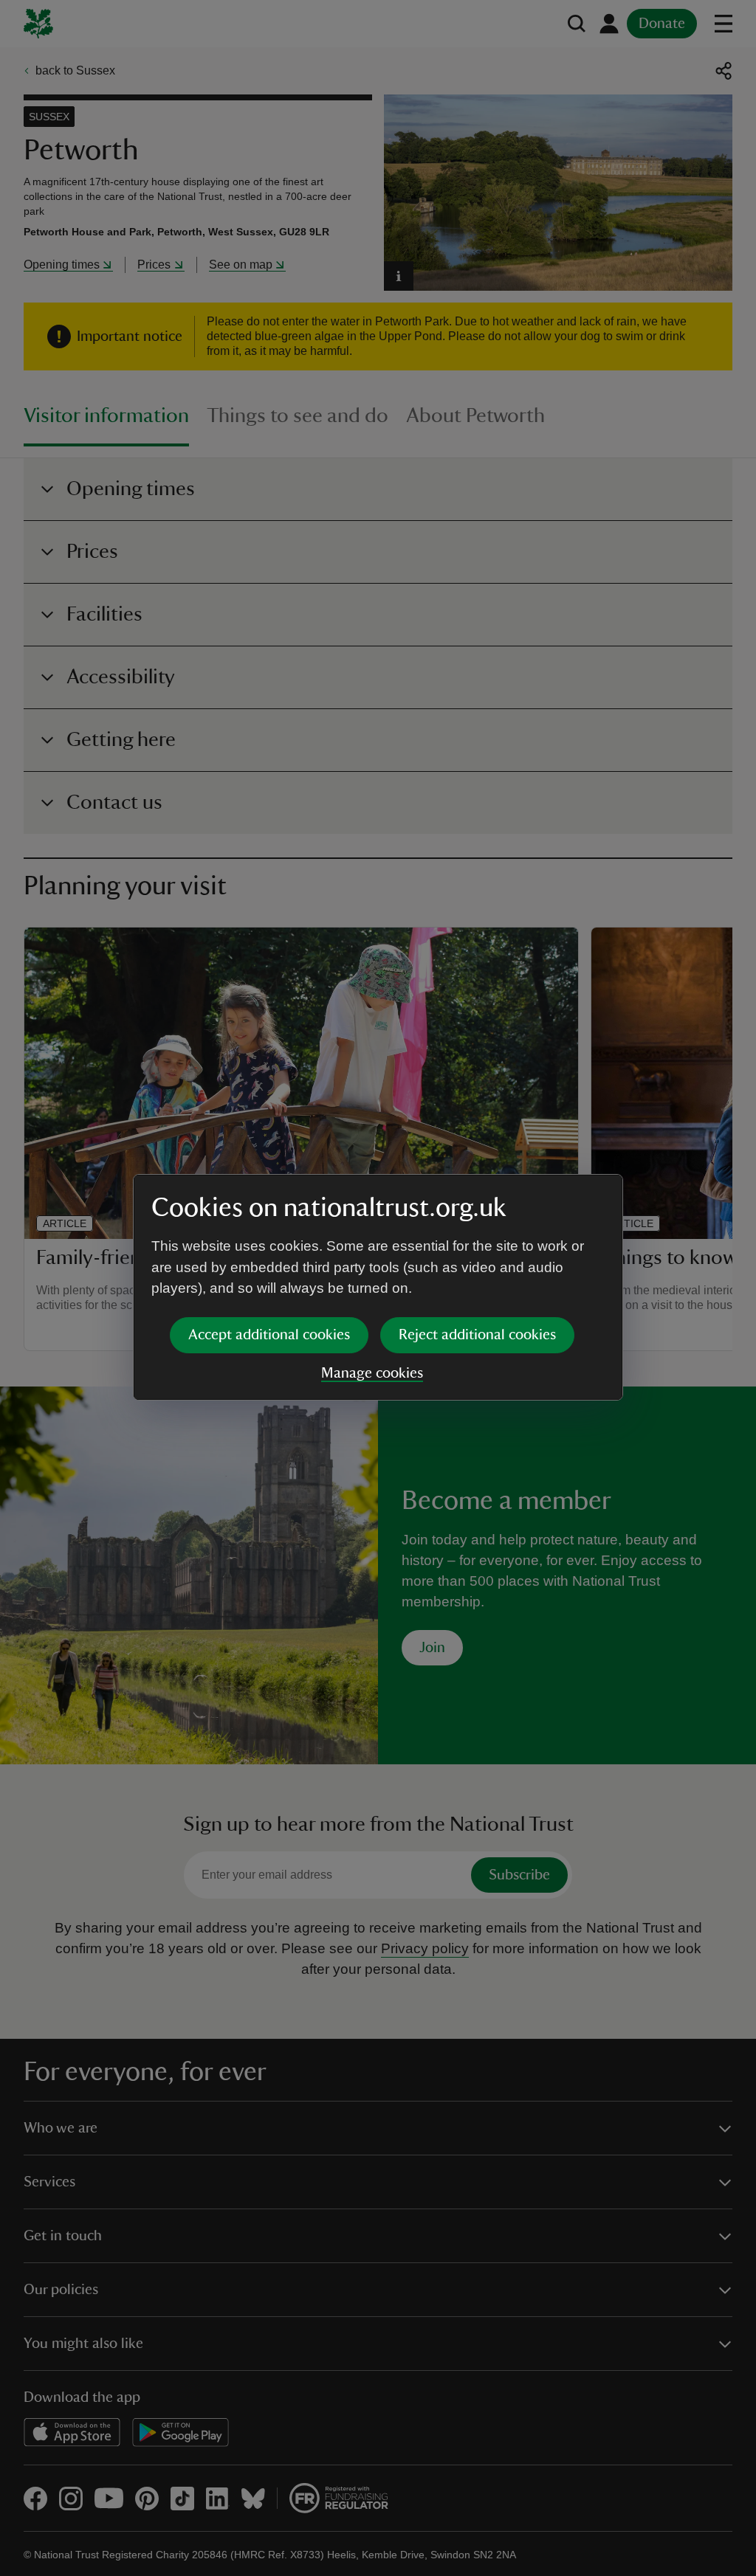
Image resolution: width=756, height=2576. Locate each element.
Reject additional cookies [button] (477, 1335)
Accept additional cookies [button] (269, 1335)
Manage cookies (372, 1373)
